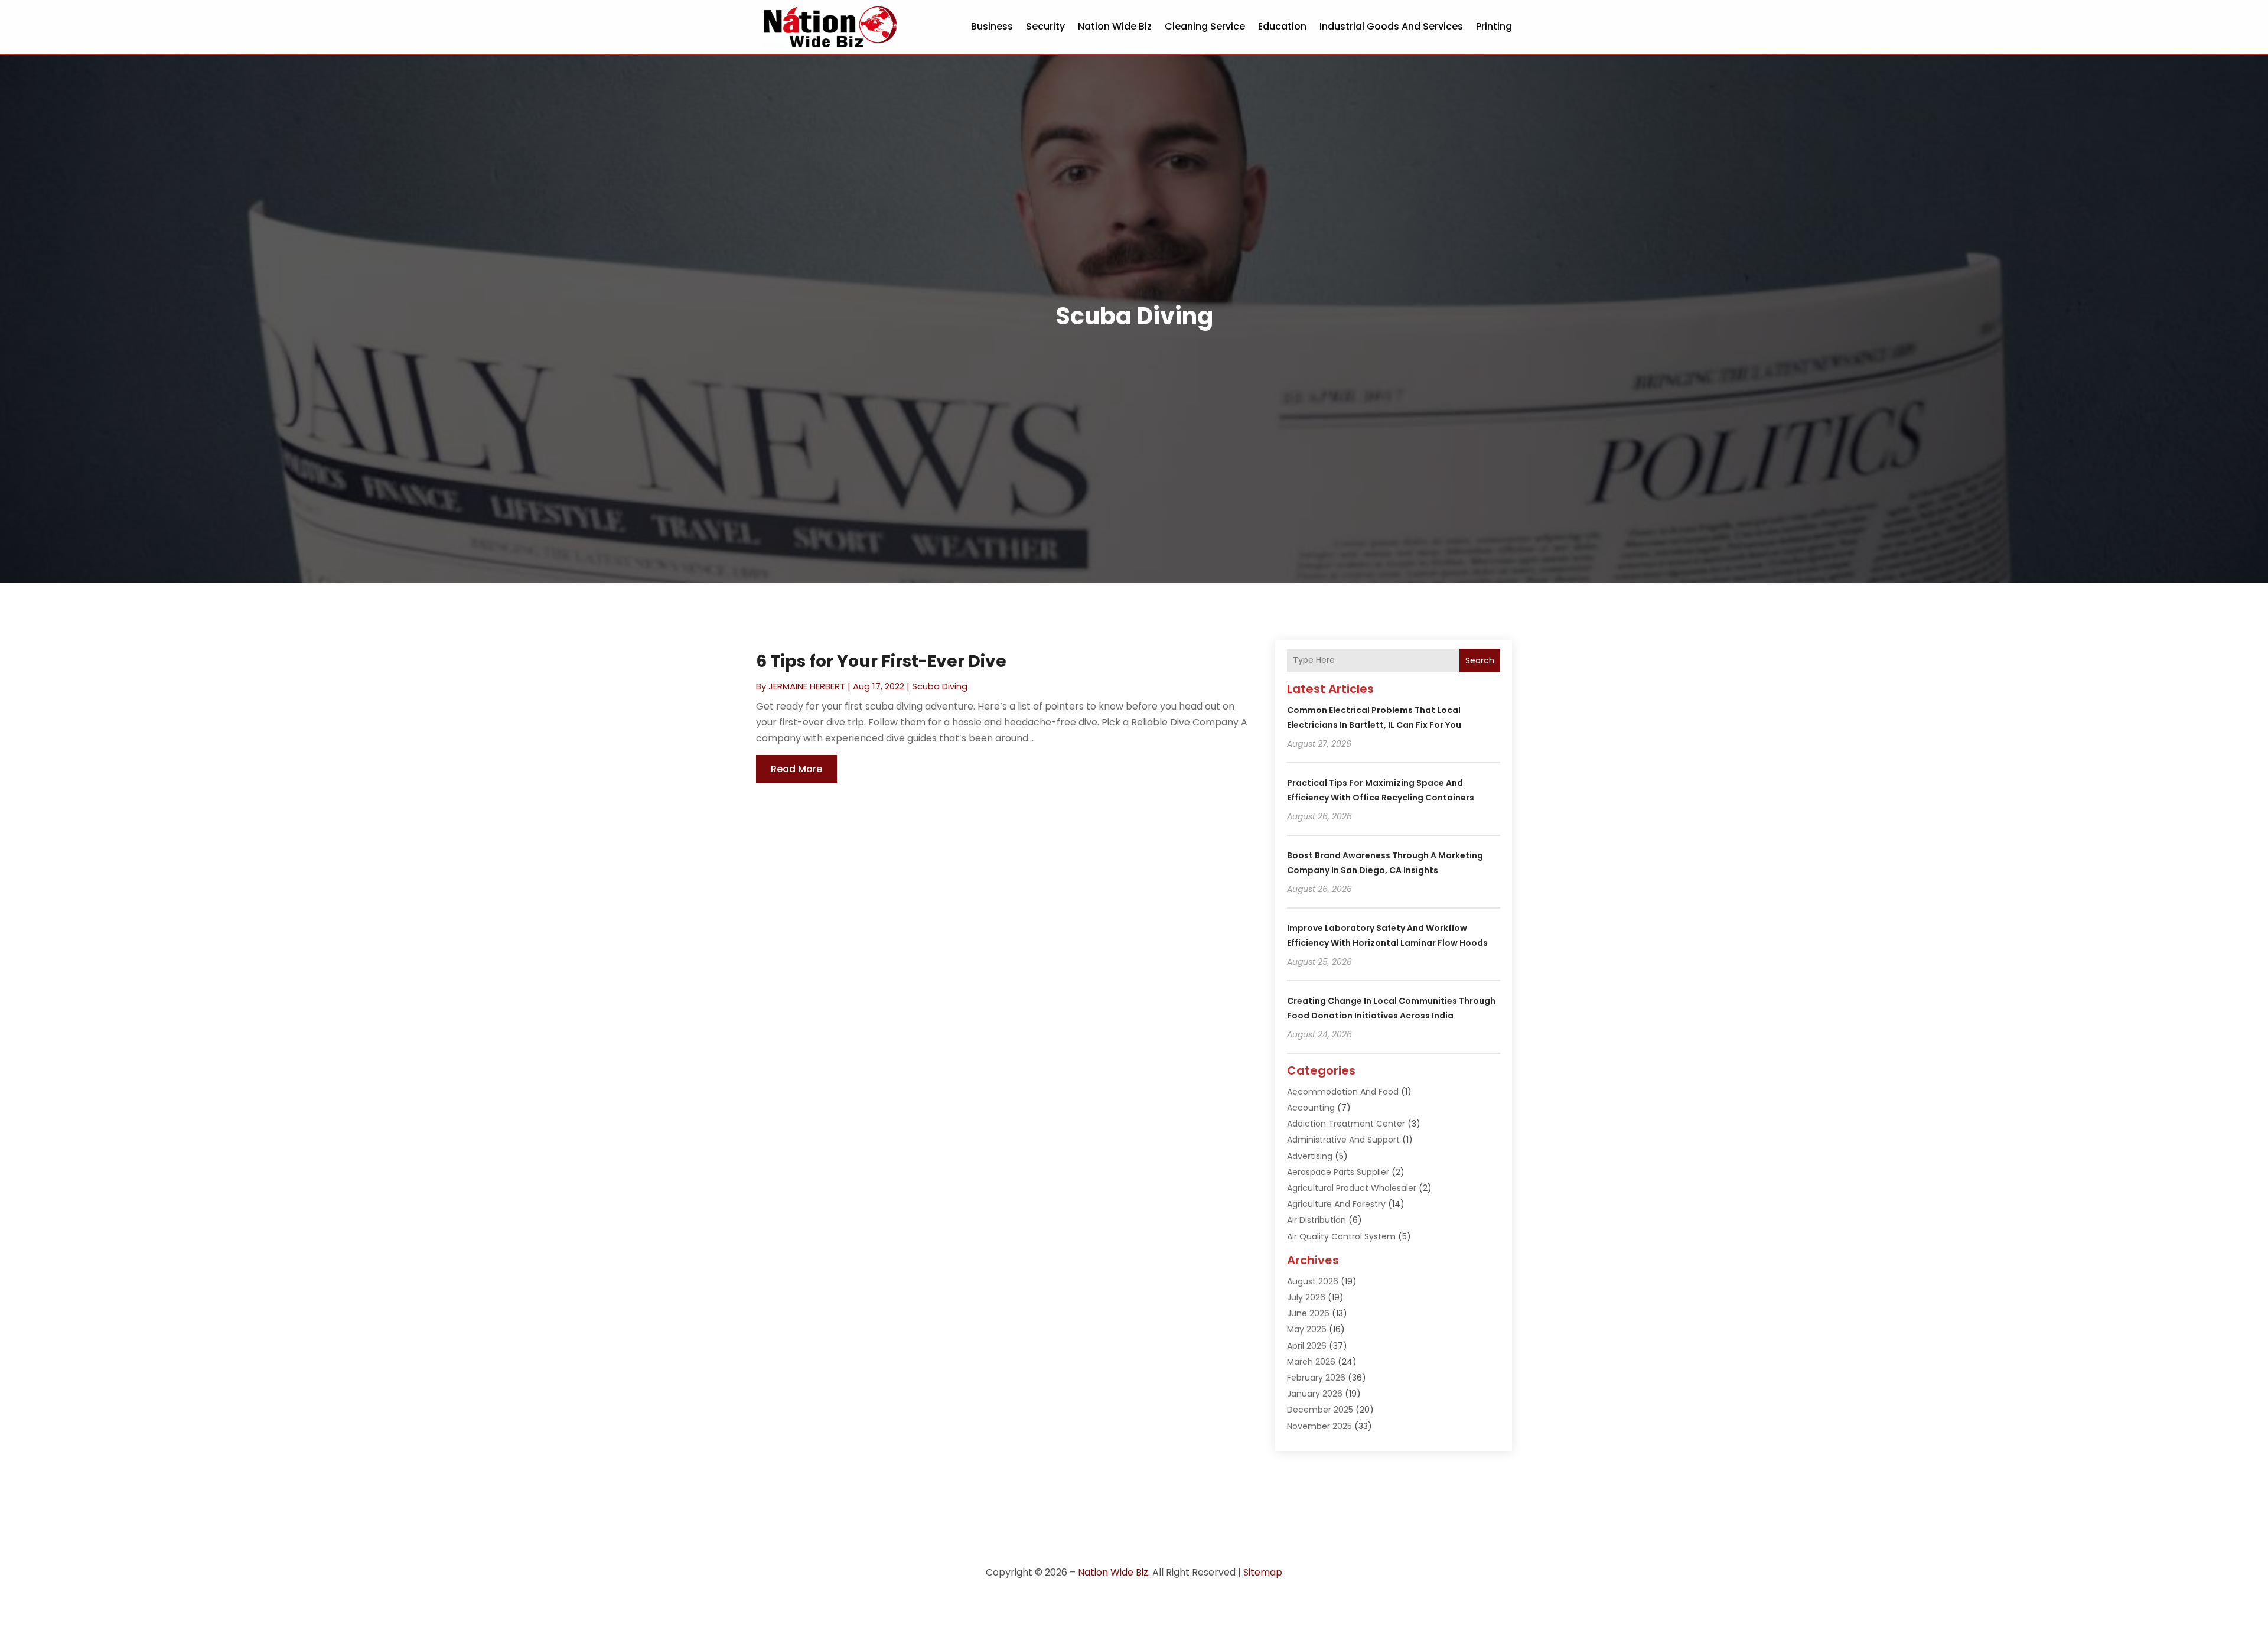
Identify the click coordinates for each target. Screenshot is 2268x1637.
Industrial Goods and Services (1391, 26)
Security (1045, 26)
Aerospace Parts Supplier (1338, 1172)
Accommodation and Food (1343, 1092)
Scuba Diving (940, 686)
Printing (1494, 26)
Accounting (1311, 1108)
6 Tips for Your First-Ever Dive (881, 661)
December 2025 (1320, 1410)
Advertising (1310, 1156)
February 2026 (1316, 1378)
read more (796, 769)
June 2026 (1308, 1313)
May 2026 (1307, 1329)
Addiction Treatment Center (1346, 1124)
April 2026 (1307, 1346)
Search (1480, 660)
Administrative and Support (1343, 1140)
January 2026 (1315, 1394)
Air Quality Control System (1341, 1236)
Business (992, 26)
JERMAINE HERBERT (807, 686)
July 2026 (1306, 1297)
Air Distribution (1317, 1220)
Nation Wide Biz (1115, 26)
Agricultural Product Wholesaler (1352, 1188)
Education (1282, 26)
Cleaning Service (1205, 26)
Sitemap (1263, 1572)
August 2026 (1313, 1281)
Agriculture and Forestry (1336, 1204)
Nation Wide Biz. (1114, 1572)
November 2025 (1319, 1426)
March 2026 (1311, 1362)
